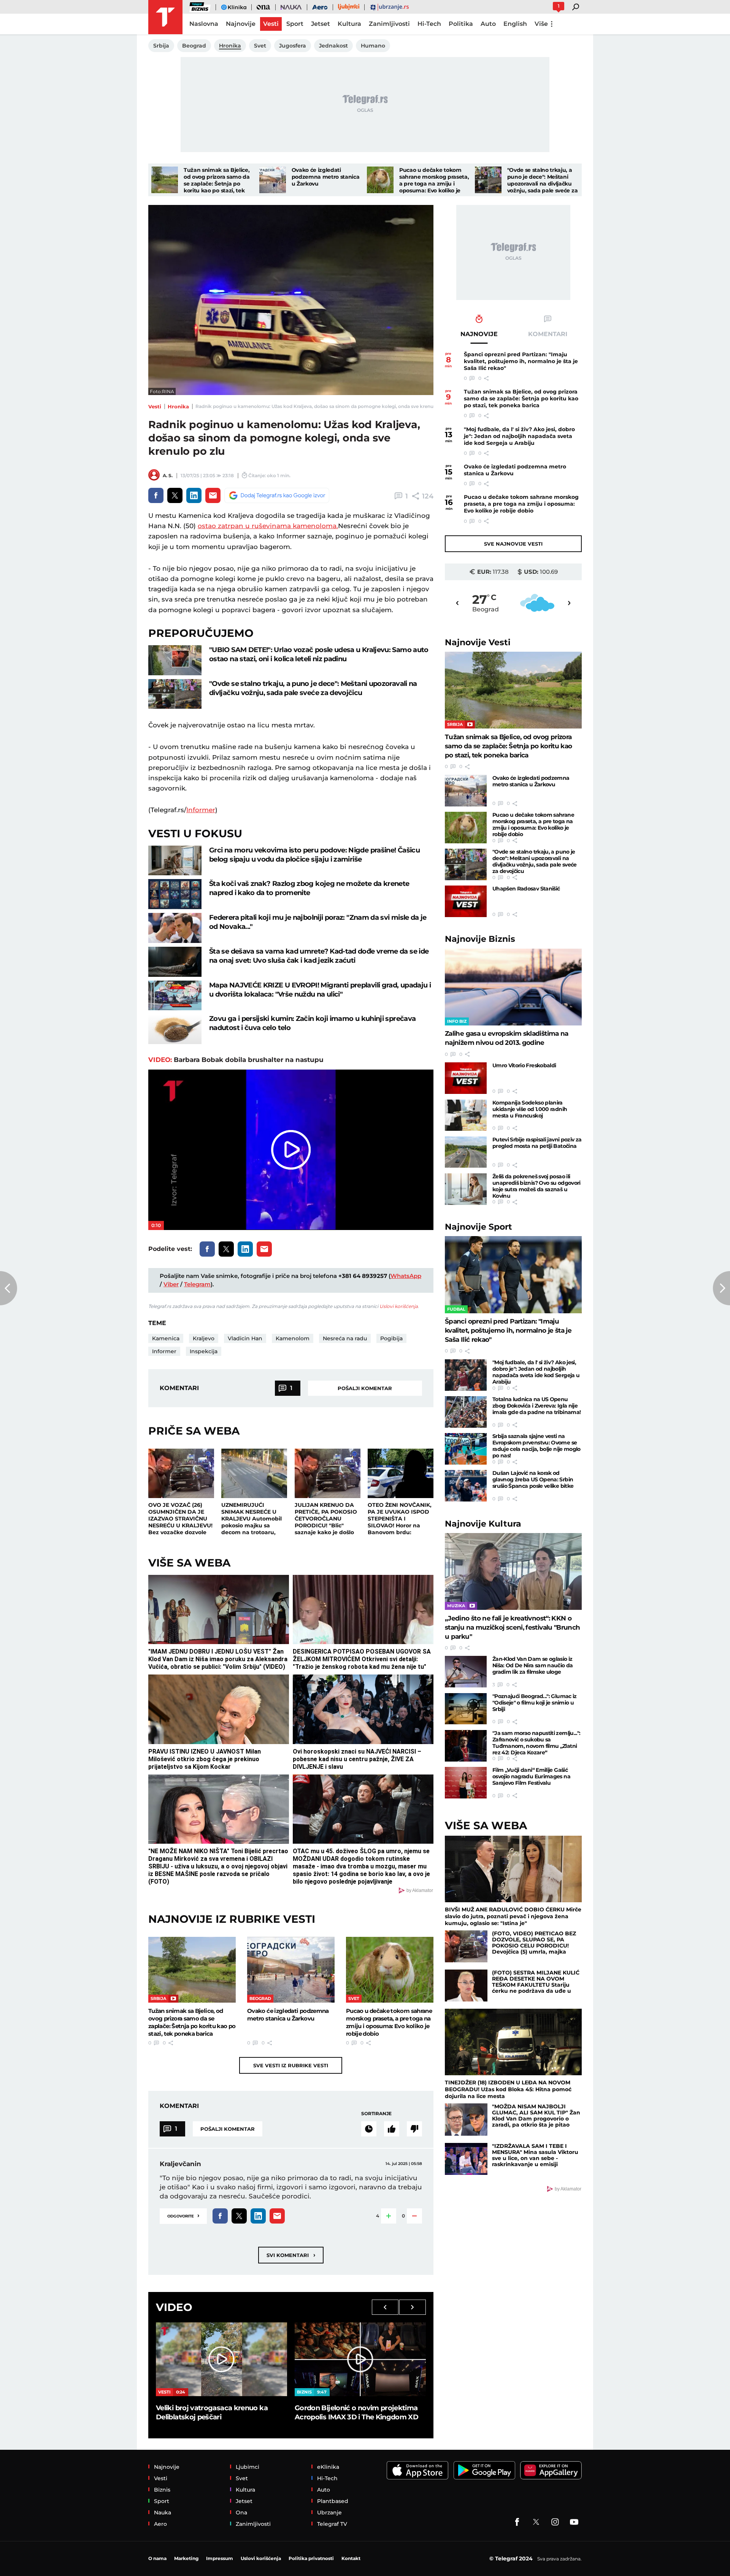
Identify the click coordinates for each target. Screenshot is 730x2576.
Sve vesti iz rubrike (291, 2065)
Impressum (220, 2558)
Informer (201, 810)
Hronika (178, 406)
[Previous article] (9, 1288)
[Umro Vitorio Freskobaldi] (466, 1078)
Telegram (197, 1284)
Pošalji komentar (365, 1388)
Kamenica (166, 1338)
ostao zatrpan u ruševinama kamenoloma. (268, 526)
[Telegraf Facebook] (517, 2522)
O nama (157, 2558)
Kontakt (351, 2558)
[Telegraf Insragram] (555, 2522)
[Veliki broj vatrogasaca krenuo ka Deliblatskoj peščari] (221, 2359)
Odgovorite (183, 2215)
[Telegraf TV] (574, 2522)
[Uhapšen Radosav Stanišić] (466, 901)
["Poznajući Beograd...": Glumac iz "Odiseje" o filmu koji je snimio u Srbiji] (466, 1709)
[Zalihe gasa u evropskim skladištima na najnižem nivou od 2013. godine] (513, 987)
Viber (171, 1284)
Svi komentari (291, 2255)
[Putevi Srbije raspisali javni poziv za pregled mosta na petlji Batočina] (466, 1152)
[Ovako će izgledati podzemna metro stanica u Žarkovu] (273, 180)
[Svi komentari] (369, 2129)
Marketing (186, 2558)
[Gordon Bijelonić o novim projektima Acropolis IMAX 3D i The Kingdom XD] (360, 2359)
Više (541, 24)
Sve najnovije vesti (513, 544)
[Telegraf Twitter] (536, 2522)
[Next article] (721, 1288)
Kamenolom (293, 1338)
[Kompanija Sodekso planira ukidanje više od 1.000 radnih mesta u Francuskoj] (466, 1115)
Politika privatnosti (311, 2558)
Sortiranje (376, 2113)
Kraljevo (204, 1338)
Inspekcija (204, 1351)
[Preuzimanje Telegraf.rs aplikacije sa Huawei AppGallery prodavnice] (551, 2470)
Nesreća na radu (345, 1338)
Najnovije (478, 642)
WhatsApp (406, 1276)
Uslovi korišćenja (399, 1306)
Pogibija (391, 1338)
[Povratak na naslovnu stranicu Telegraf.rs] (165, 17)
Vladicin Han (245, 1338)
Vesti (155, 406)
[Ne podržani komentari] (414, 2129)
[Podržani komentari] (392, 2129)
